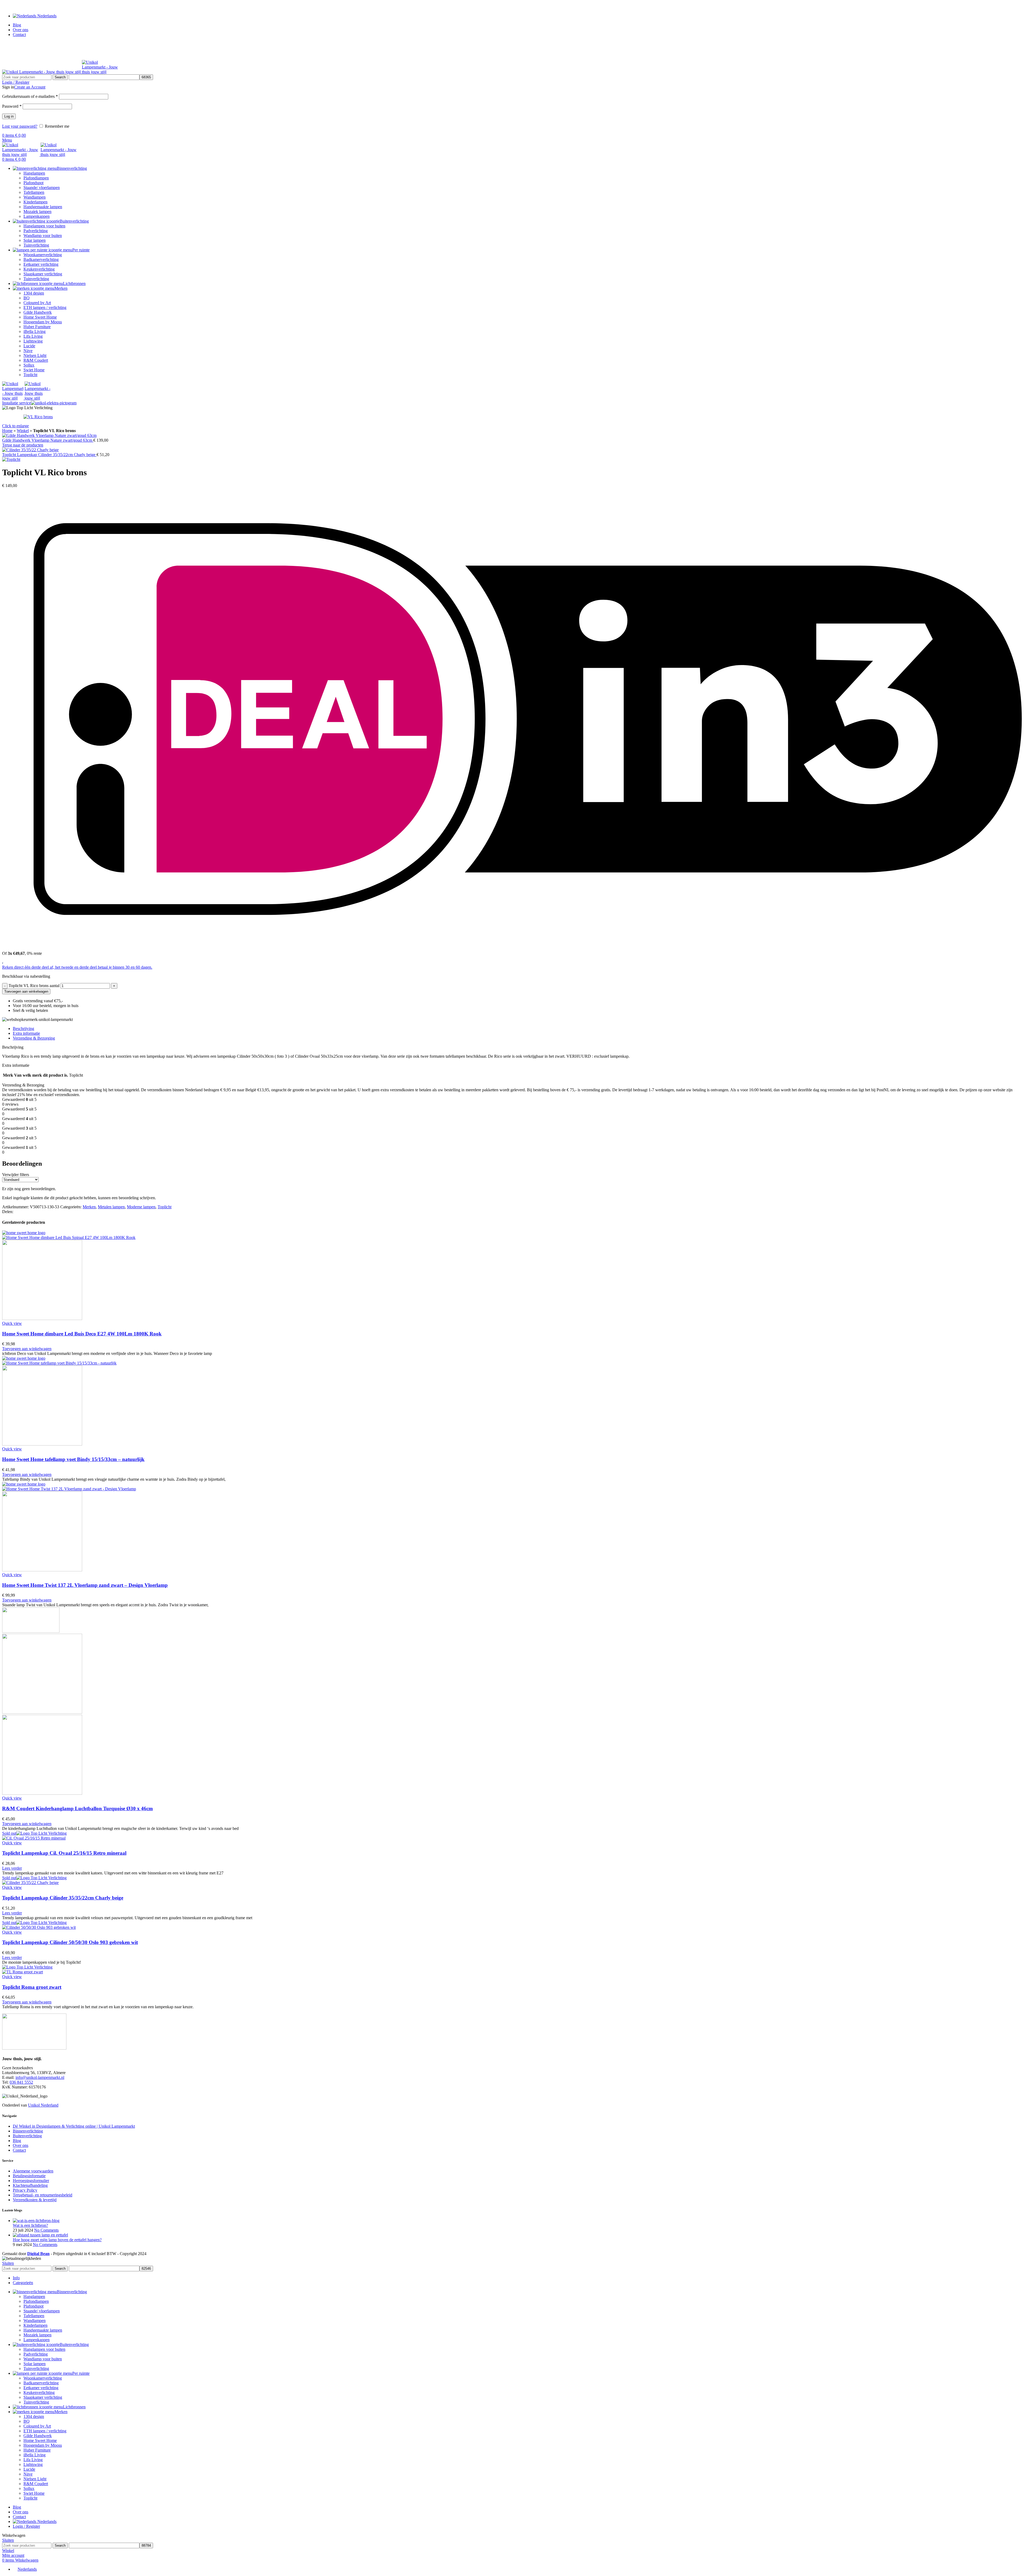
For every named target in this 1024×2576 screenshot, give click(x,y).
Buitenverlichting (27, 2136)
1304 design (34, 293)
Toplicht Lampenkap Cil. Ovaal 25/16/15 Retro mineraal (64, 1853)
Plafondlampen (36, 178)
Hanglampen (34, 173)
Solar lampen (35, 240)
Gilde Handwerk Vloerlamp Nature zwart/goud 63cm (48, 440)
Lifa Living (33, 336)
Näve (28, 351)
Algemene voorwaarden (33, 2171)
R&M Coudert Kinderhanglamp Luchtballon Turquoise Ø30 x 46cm (77, 1808)
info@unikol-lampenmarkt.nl (40, 2077)
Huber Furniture (37, 327)
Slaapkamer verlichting (43, 274)
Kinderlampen (35, 202)
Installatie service (17, 403)
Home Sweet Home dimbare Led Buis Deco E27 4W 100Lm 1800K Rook (82, 1334)
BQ (27, 298)
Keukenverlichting (39, 269)
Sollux (29, 365)
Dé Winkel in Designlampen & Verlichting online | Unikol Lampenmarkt (74, 2126)
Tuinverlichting (36, 245)
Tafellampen (34, 192)
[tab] (517, 1029)
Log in (9, 116)
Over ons (21, 2145)
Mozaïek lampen (37, 212)
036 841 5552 (21, 2082)
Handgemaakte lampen (43, 207)
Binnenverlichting (28, 2131)
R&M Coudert (36, 360)
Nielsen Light (35, 355)
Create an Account (30, 87)
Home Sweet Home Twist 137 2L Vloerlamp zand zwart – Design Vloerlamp (85, 1585)
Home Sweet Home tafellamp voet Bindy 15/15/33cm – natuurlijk (73, 1459)
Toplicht (30, 375)
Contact (19, 2150)
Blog (17, 2141)
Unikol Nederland (43, 2105)
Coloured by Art (37, 303)
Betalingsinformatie (29, 2176)
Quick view (12, 1323)
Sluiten (8, 2263)
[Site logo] (42, 72)
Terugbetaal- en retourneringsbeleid (43, 2195)
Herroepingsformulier (31, 2181)
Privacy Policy (25, 2190)
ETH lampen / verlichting (45, 307)
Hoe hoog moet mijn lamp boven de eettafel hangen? (57, 2240)
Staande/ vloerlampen (42, 188)
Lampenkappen (37, 216)
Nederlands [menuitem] (27, 2569)
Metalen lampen (111, 1207)
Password (12, 106)
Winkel (23, 431)
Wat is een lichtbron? (30, 2225)
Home (7, 431)
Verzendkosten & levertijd (35, 2200)
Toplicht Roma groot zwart (32, 1987)
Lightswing (33, 341)
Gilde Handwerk (38, 312)
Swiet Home (34, 370)
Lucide (29, 346)
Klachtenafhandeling (30, 2185)
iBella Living (35, 331)
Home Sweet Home (40, 317)
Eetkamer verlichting (41, 264)
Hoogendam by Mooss (43, 322)
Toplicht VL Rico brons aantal (34, 986)
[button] (27, 1349)
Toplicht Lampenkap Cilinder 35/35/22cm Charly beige (49, 455)
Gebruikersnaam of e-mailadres (30, 96)
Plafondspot (33, 183)
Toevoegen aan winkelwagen (26, 991)
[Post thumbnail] (36, 2221)
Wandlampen (35, 197)
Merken (89, 1207)
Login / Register (26, 2526)
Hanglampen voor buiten (44, 226)
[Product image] (42, 1319)
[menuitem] (25, 2569)
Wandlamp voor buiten (43, 236)
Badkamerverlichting (41, 259)
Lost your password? (20, 126)
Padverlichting (36, 231)
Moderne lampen (141, 1207)
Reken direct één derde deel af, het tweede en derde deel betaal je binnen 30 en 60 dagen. (77, 967)
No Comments (46, 2230)
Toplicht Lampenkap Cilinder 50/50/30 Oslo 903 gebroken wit (70, 1942)
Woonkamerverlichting (43, 255)
